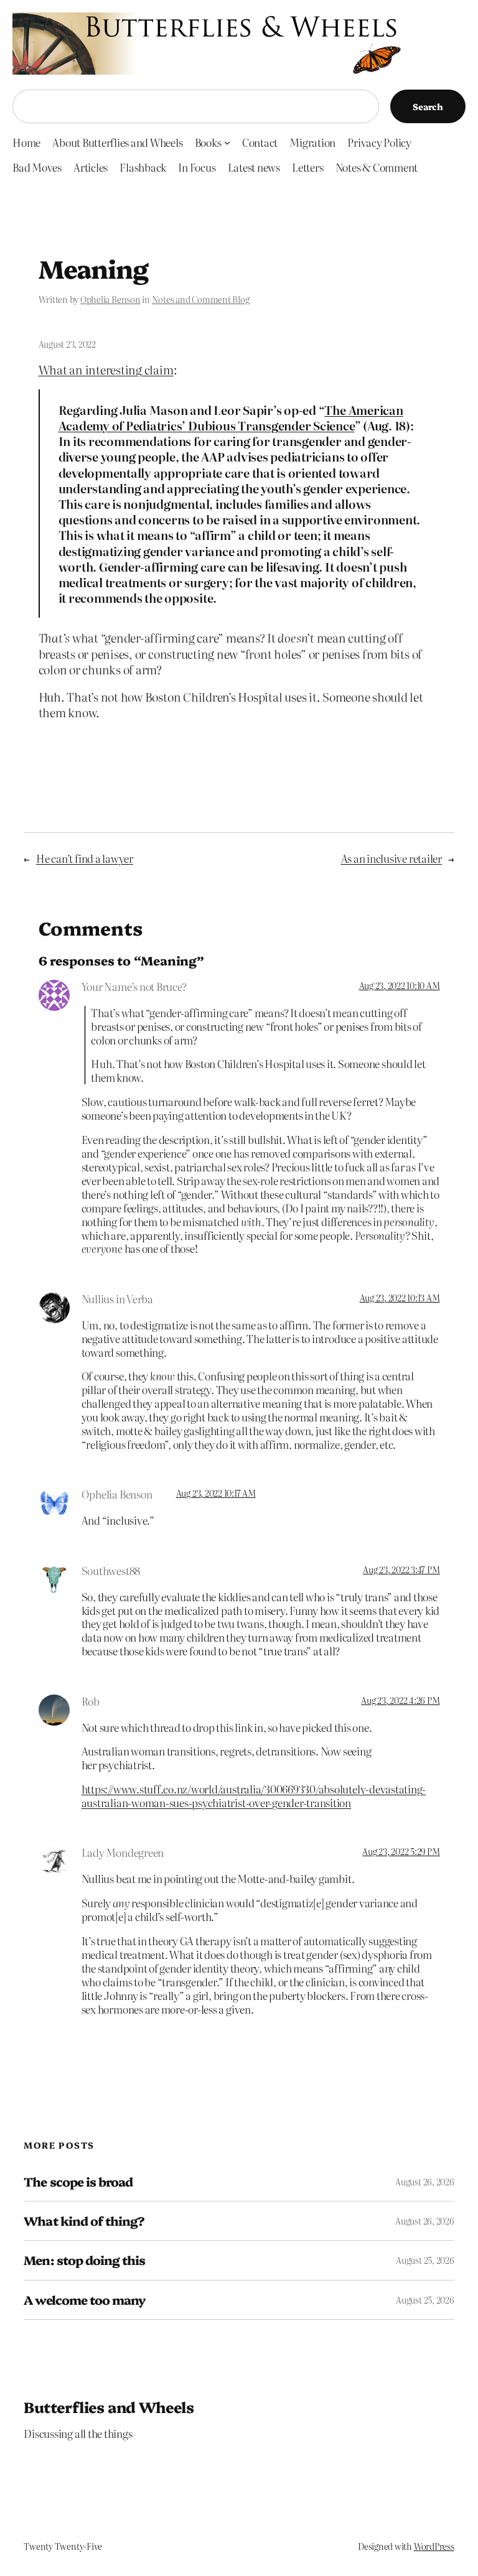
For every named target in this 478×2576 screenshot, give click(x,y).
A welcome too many (85, 2300)
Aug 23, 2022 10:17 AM (216, 1493)
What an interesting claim (106, 369)
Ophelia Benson (110, 299)
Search (428, 106)
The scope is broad (78, 2182)
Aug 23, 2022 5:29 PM (401, 1851)
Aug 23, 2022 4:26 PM (400, 1700)
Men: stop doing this (84, 2260)
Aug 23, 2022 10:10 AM (400, 985)
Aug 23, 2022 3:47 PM (401, 1569)
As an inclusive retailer (391, 858)
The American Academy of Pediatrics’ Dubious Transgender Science (231, 417)
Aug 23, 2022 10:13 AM (400, 1298)
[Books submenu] (227, 142)
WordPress (434, 2546)
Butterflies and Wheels (109, 2406)
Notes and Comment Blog (201, 299)
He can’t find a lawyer (85, 858)
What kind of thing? (84, 2221)
